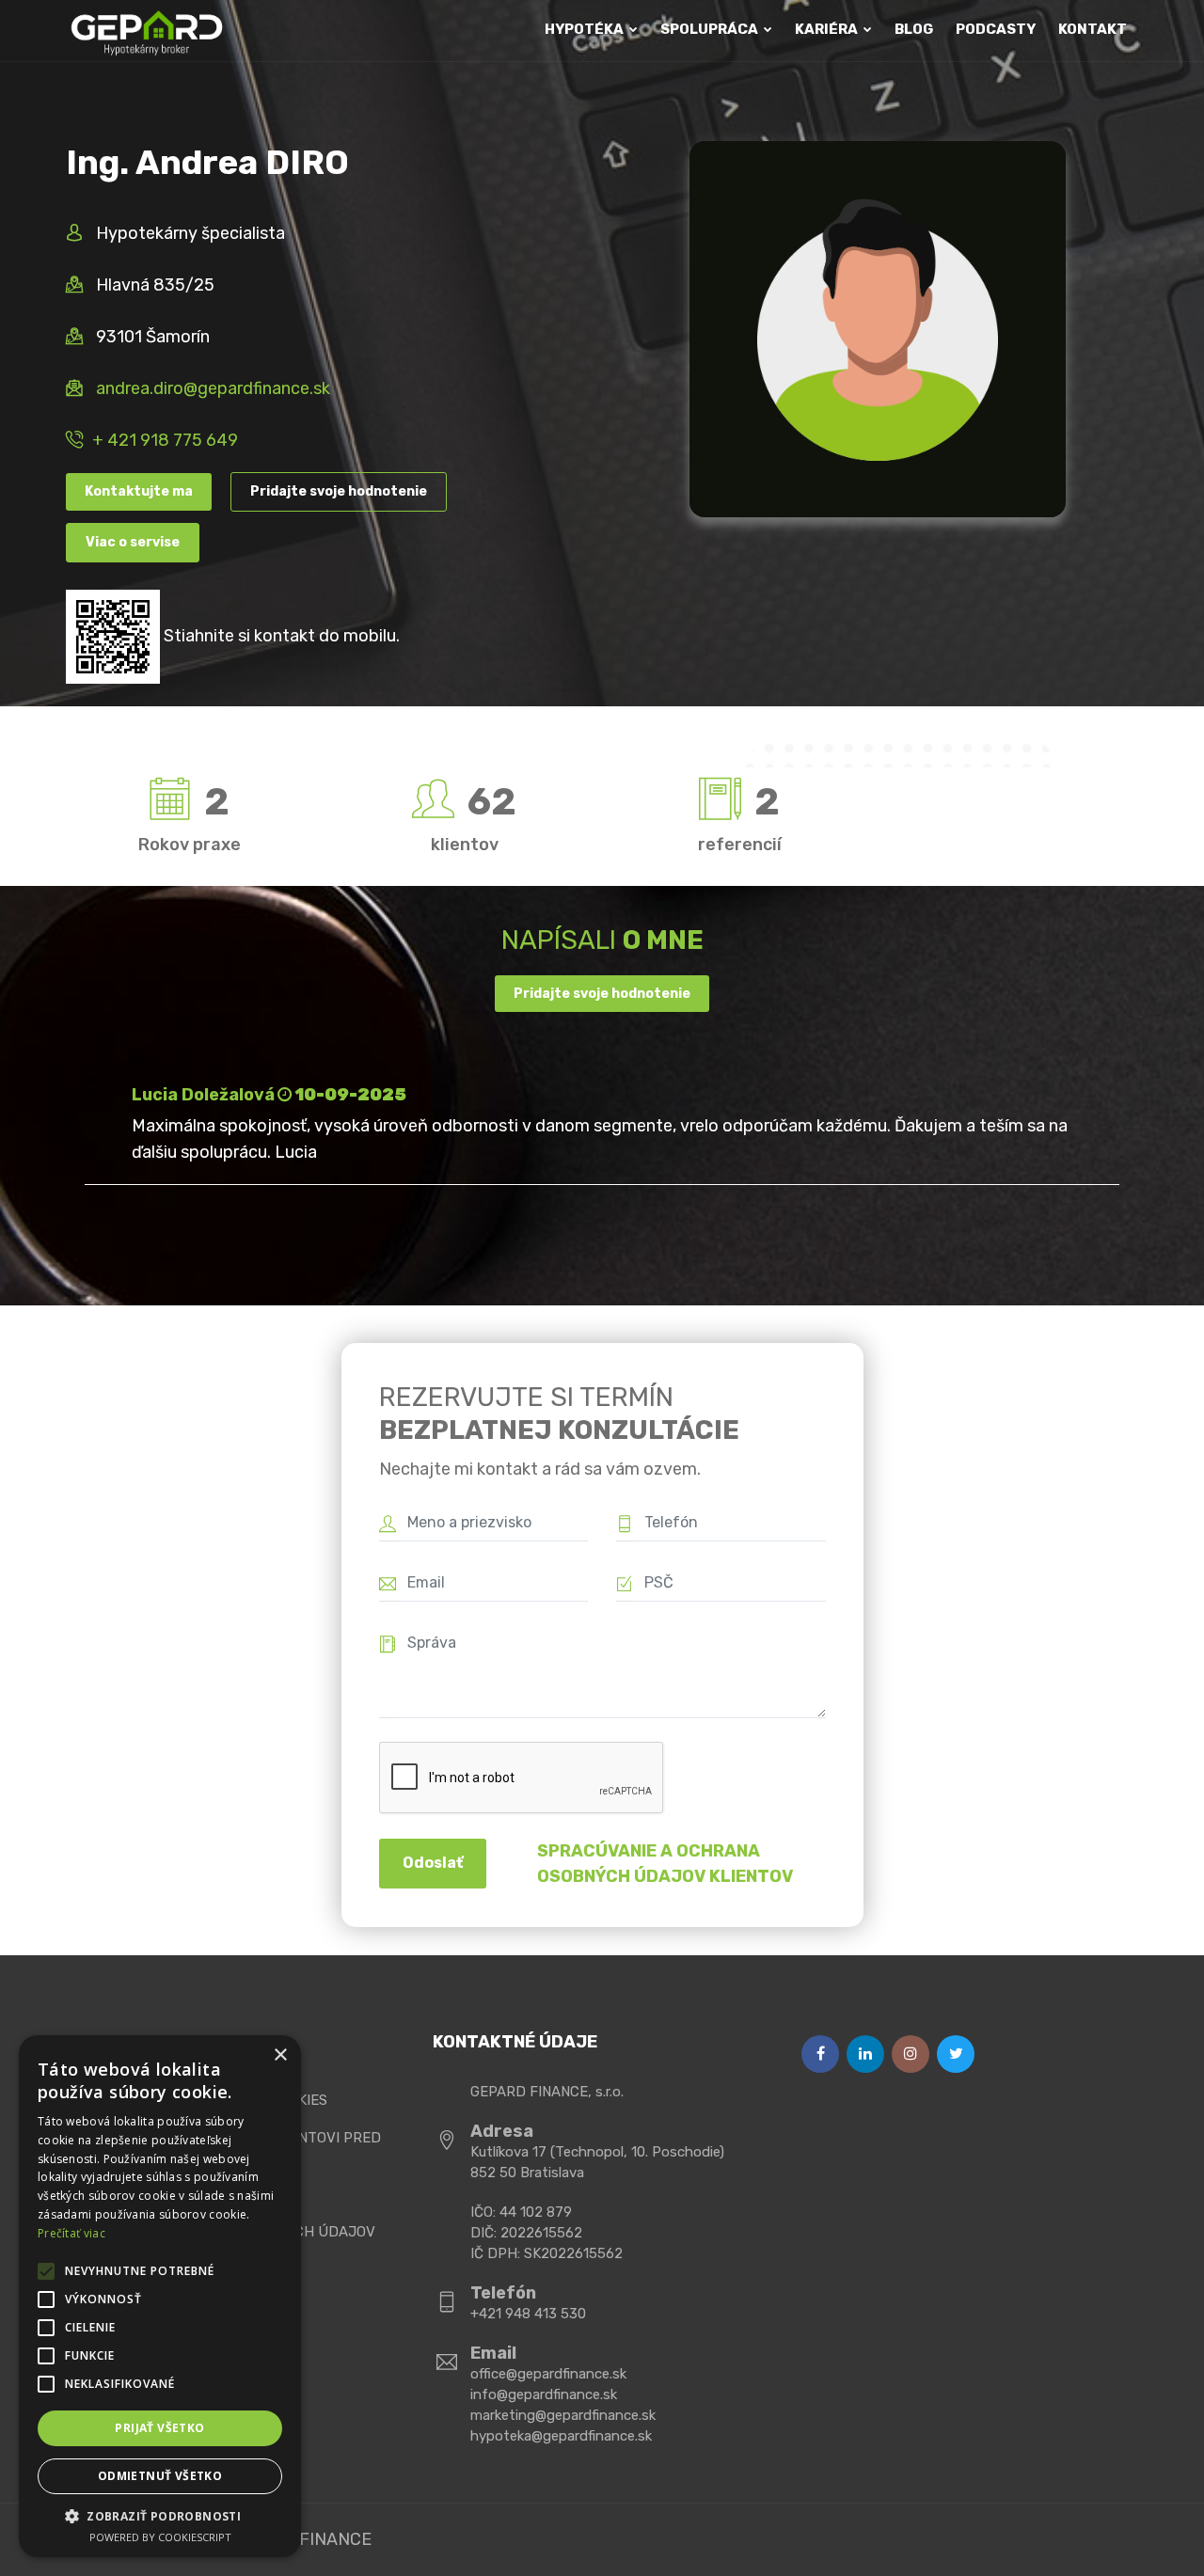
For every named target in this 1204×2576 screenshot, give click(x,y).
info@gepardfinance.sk (544, 2394)
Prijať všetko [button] (159, 2428)
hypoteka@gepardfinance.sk (561, 2436)
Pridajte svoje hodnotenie (339, 491)
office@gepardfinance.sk (548, 2374)
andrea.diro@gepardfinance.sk (213, 388)
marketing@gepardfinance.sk (563, 2415)
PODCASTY (996, 29)
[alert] (160, 2296)
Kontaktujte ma (139, 491)
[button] (160, 2516)
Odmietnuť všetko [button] (160, 2476)
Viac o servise (133, 542)
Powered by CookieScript (160, 2537)
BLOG (914, 29)
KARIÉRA (828, 29)
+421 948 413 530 (528, 2314)
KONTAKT (1093, 29)
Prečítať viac (71, 2233)
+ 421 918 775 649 (165, 440)
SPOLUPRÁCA (711, 29)
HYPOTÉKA (586, 29)
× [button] (280, 2055)
